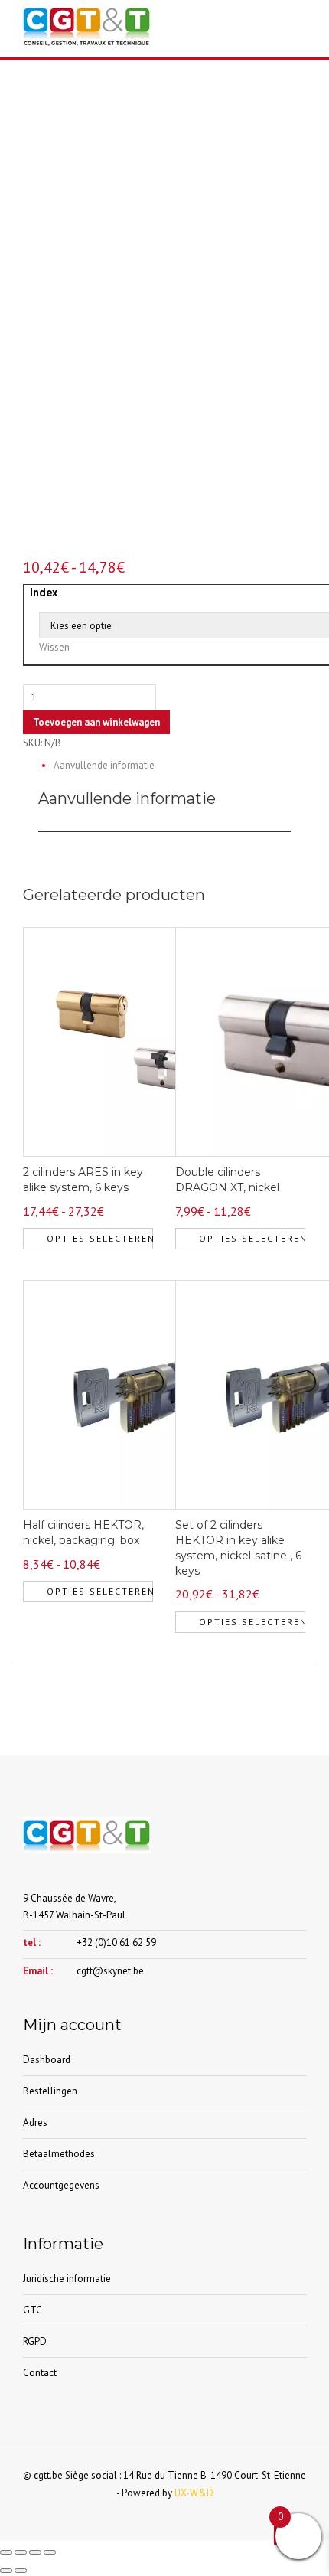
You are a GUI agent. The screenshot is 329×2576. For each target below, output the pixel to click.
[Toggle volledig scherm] (21, 2552)
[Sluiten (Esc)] (50, 2552)
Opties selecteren (100, 1238)
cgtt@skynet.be (110, 1971)
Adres (35, 2122)
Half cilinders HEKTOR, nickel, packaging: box (83, 1533)
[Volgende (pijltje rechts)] (21, 2571)
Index (44, 593)
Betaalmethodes (59, 2154)
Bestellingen (50, 2091)
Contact (40, 2373)
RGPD (35, 2341)
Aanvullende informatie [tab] (104, 765)
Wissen (54, 647)
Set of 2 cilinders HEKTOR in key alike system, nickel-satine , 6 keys (238, 1548)
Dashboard (47, 2060)
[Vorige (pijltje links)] (6, 2571)
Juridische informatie (67, 2279)
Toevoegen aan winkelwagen (96, 722)
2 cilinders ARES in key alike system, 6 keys (83, 1180)
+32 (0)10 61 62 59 (116, 1943)
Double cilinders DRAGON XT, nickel (227, 1180)
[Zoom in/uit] (6, 2552)
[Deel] (35, 2552)
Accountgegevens (61, 2185)
